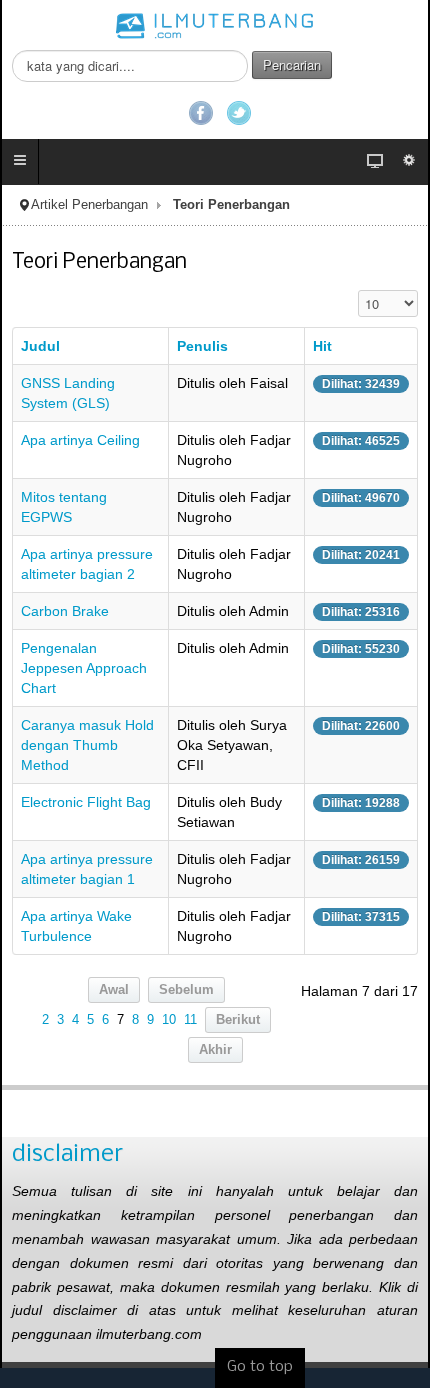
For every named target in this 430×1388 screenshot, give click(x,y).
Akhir (215, 1050)
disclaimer (67, 1154)
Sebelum (186, 990)
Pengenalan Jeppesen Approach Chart (84, 668)
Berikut (238, 1020)
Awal (114, 990)
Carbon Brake (65, 611)
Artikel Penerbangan (89, 205)
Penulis (202, 346)
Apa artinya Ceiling (80, 440)
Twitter (239, 113)
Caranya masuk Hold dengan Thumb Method (87, 745)
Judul (40, 346)
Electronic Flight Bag (86, 802)
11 (190, 1020)
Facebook (201, 113)
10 (169, 1020)
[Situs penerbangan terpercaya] (215, 25)
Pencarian (292, 64)
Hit (322, 346)
